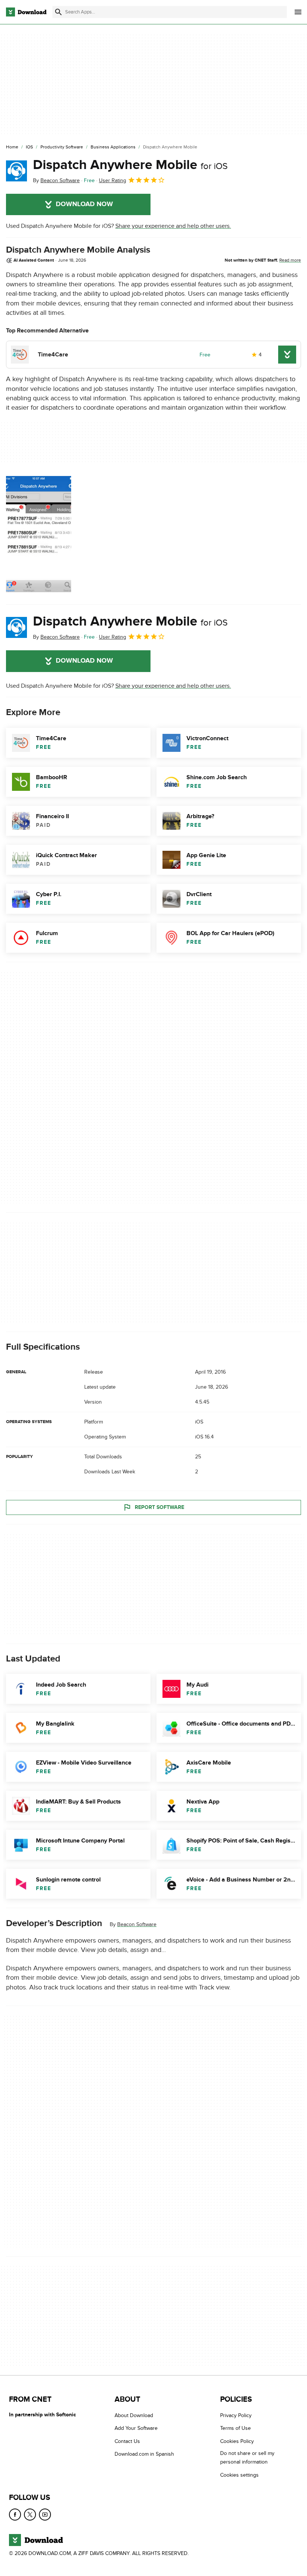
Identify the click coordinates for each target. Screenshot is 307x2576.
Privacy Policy (236, 2415)
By (56, 180)
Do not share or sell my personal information (247, 2458)
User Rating (113, 180)
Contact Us (127, 2441)
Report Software (159, 1507)
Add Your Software (136, 2429)
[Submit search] (58, 12)
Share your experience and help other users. (173, 226)
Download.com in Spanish (144, 2454)
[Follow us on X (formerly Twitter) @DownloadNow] (30, 2515)
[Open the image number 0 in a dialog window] (39, 534)
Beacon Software (137, 1924)
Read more (290, 260)
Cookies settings (239, 2475)
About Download (134, 2415)
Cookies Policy (237, 2441)
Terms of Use (235, 2429)
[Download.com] (26, 12)
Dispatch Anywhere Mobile (130, 165)
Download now (84, 204)
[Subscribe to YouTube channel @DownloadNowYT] (45, 2515)
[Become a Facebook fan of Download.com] (15, 2515)
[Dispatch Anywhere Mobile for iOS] (16, 171)
